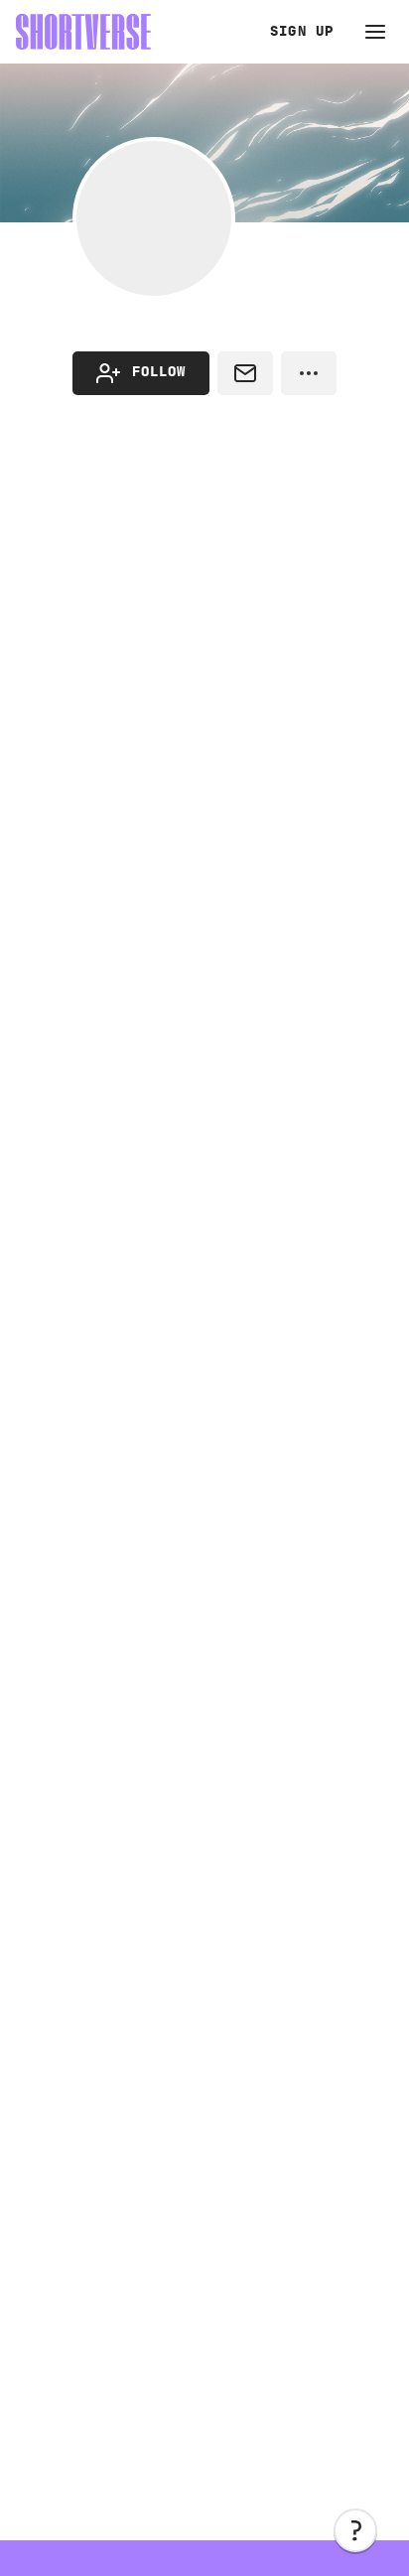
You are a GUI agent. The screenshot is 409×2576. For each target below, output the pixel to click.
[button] (355, 2530)
